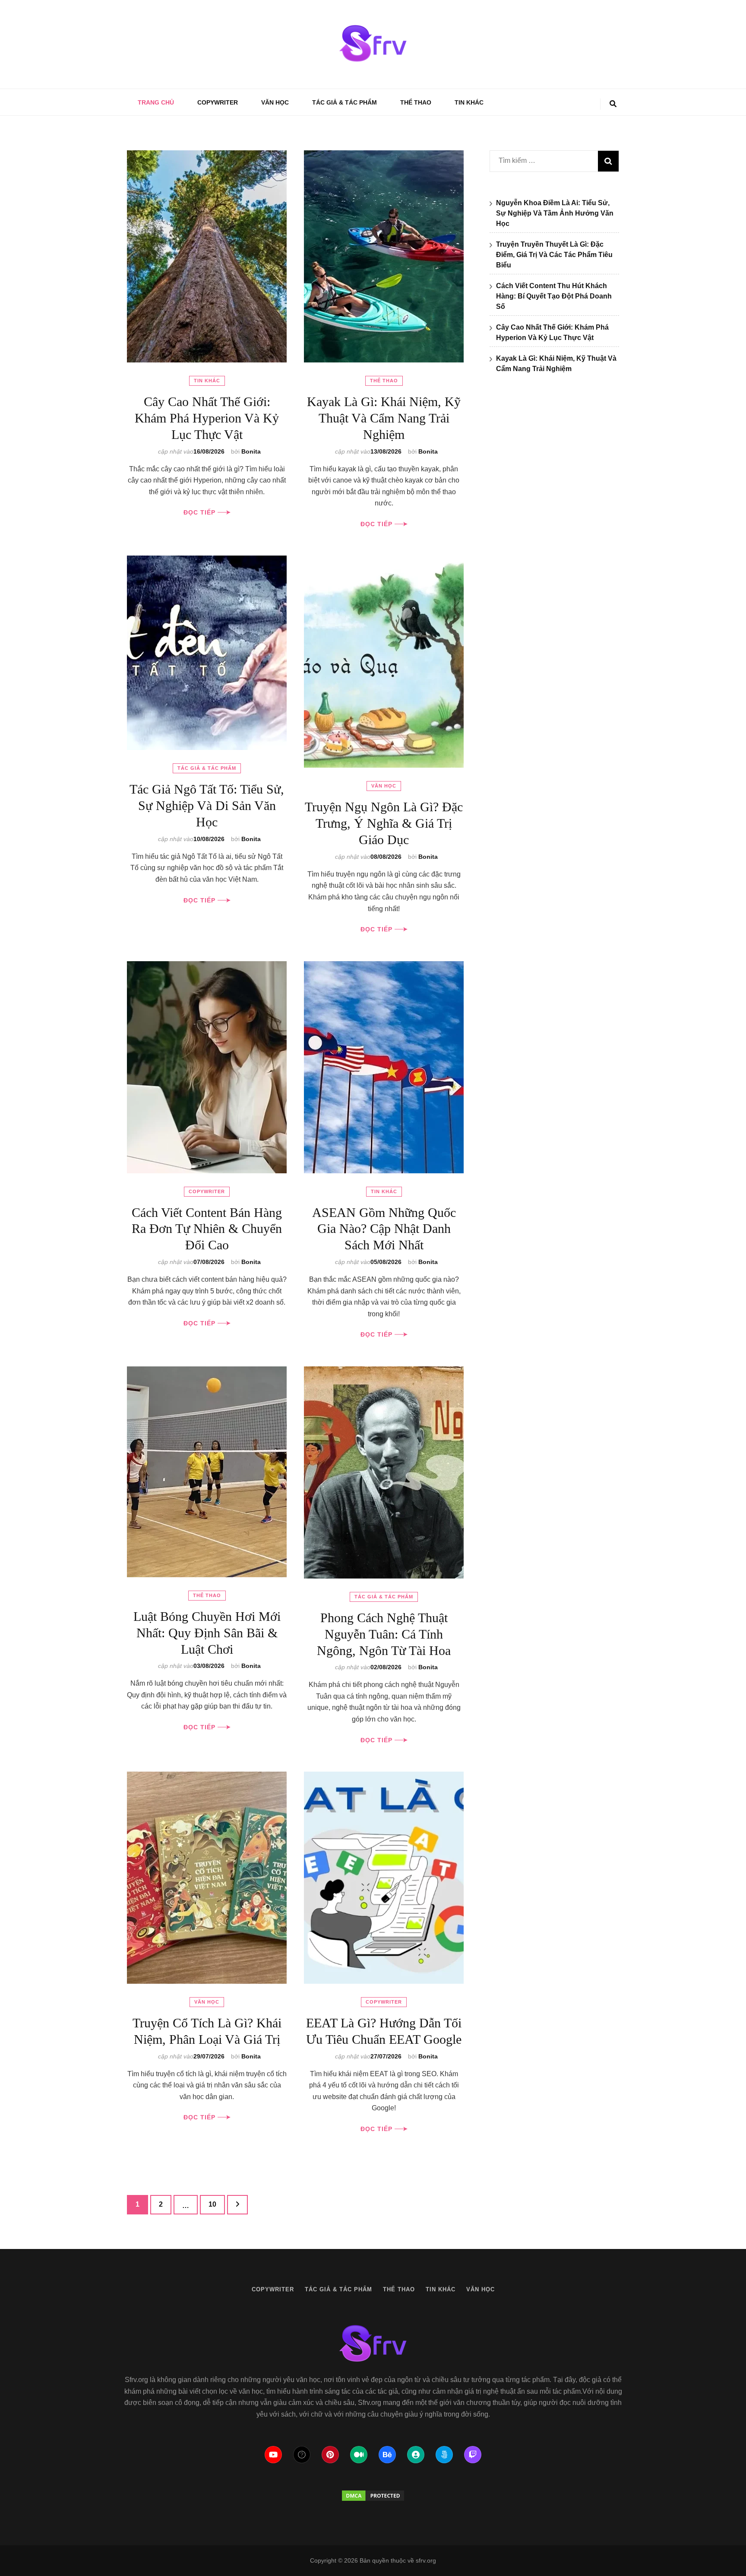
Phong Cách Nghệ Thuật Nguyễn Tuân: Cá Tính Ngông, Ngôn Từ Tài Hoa (384, 1634)
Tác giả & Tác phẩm (345, 102)
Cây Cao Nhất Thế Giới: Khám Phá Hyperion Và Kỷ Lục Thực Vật (207, 418)
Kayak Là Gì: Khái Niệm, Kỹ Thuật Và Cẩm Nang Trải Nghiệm (384, 418)
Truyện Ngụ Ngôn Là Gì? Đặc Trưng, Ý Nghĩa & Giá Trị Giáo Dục (384, 823)
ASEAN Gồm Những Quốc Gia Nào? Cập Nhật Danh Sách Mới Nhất (384, 1229)
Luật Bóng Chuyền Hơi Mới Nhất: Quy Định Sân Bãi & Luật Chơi (207, 1633)
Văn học (275, 102)
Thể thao (416, 102)
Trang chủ (156, 102)
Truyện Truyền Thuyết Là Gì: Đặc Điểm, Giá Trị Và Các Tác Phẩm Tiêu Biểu (554, 255)
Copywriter (218, 102)
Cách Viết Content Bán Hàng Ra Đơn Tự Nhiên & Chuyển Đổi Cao (207, 1229)
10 (217, 2204)
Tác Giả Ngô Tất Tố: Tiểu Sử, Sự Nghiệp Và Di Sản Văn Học (207, 805)
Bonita (251, 451)
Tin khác (469, 102)
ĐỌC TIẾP (201, 512)
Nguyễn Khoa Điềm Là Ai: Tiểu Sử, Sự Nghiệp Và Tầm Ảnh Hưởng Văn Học (555, 213)
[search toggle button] (613, 104)
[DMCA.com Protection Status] (373, 2496)
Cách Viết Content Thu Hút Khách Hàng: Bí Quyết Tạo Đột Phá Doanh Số (554, 296)
